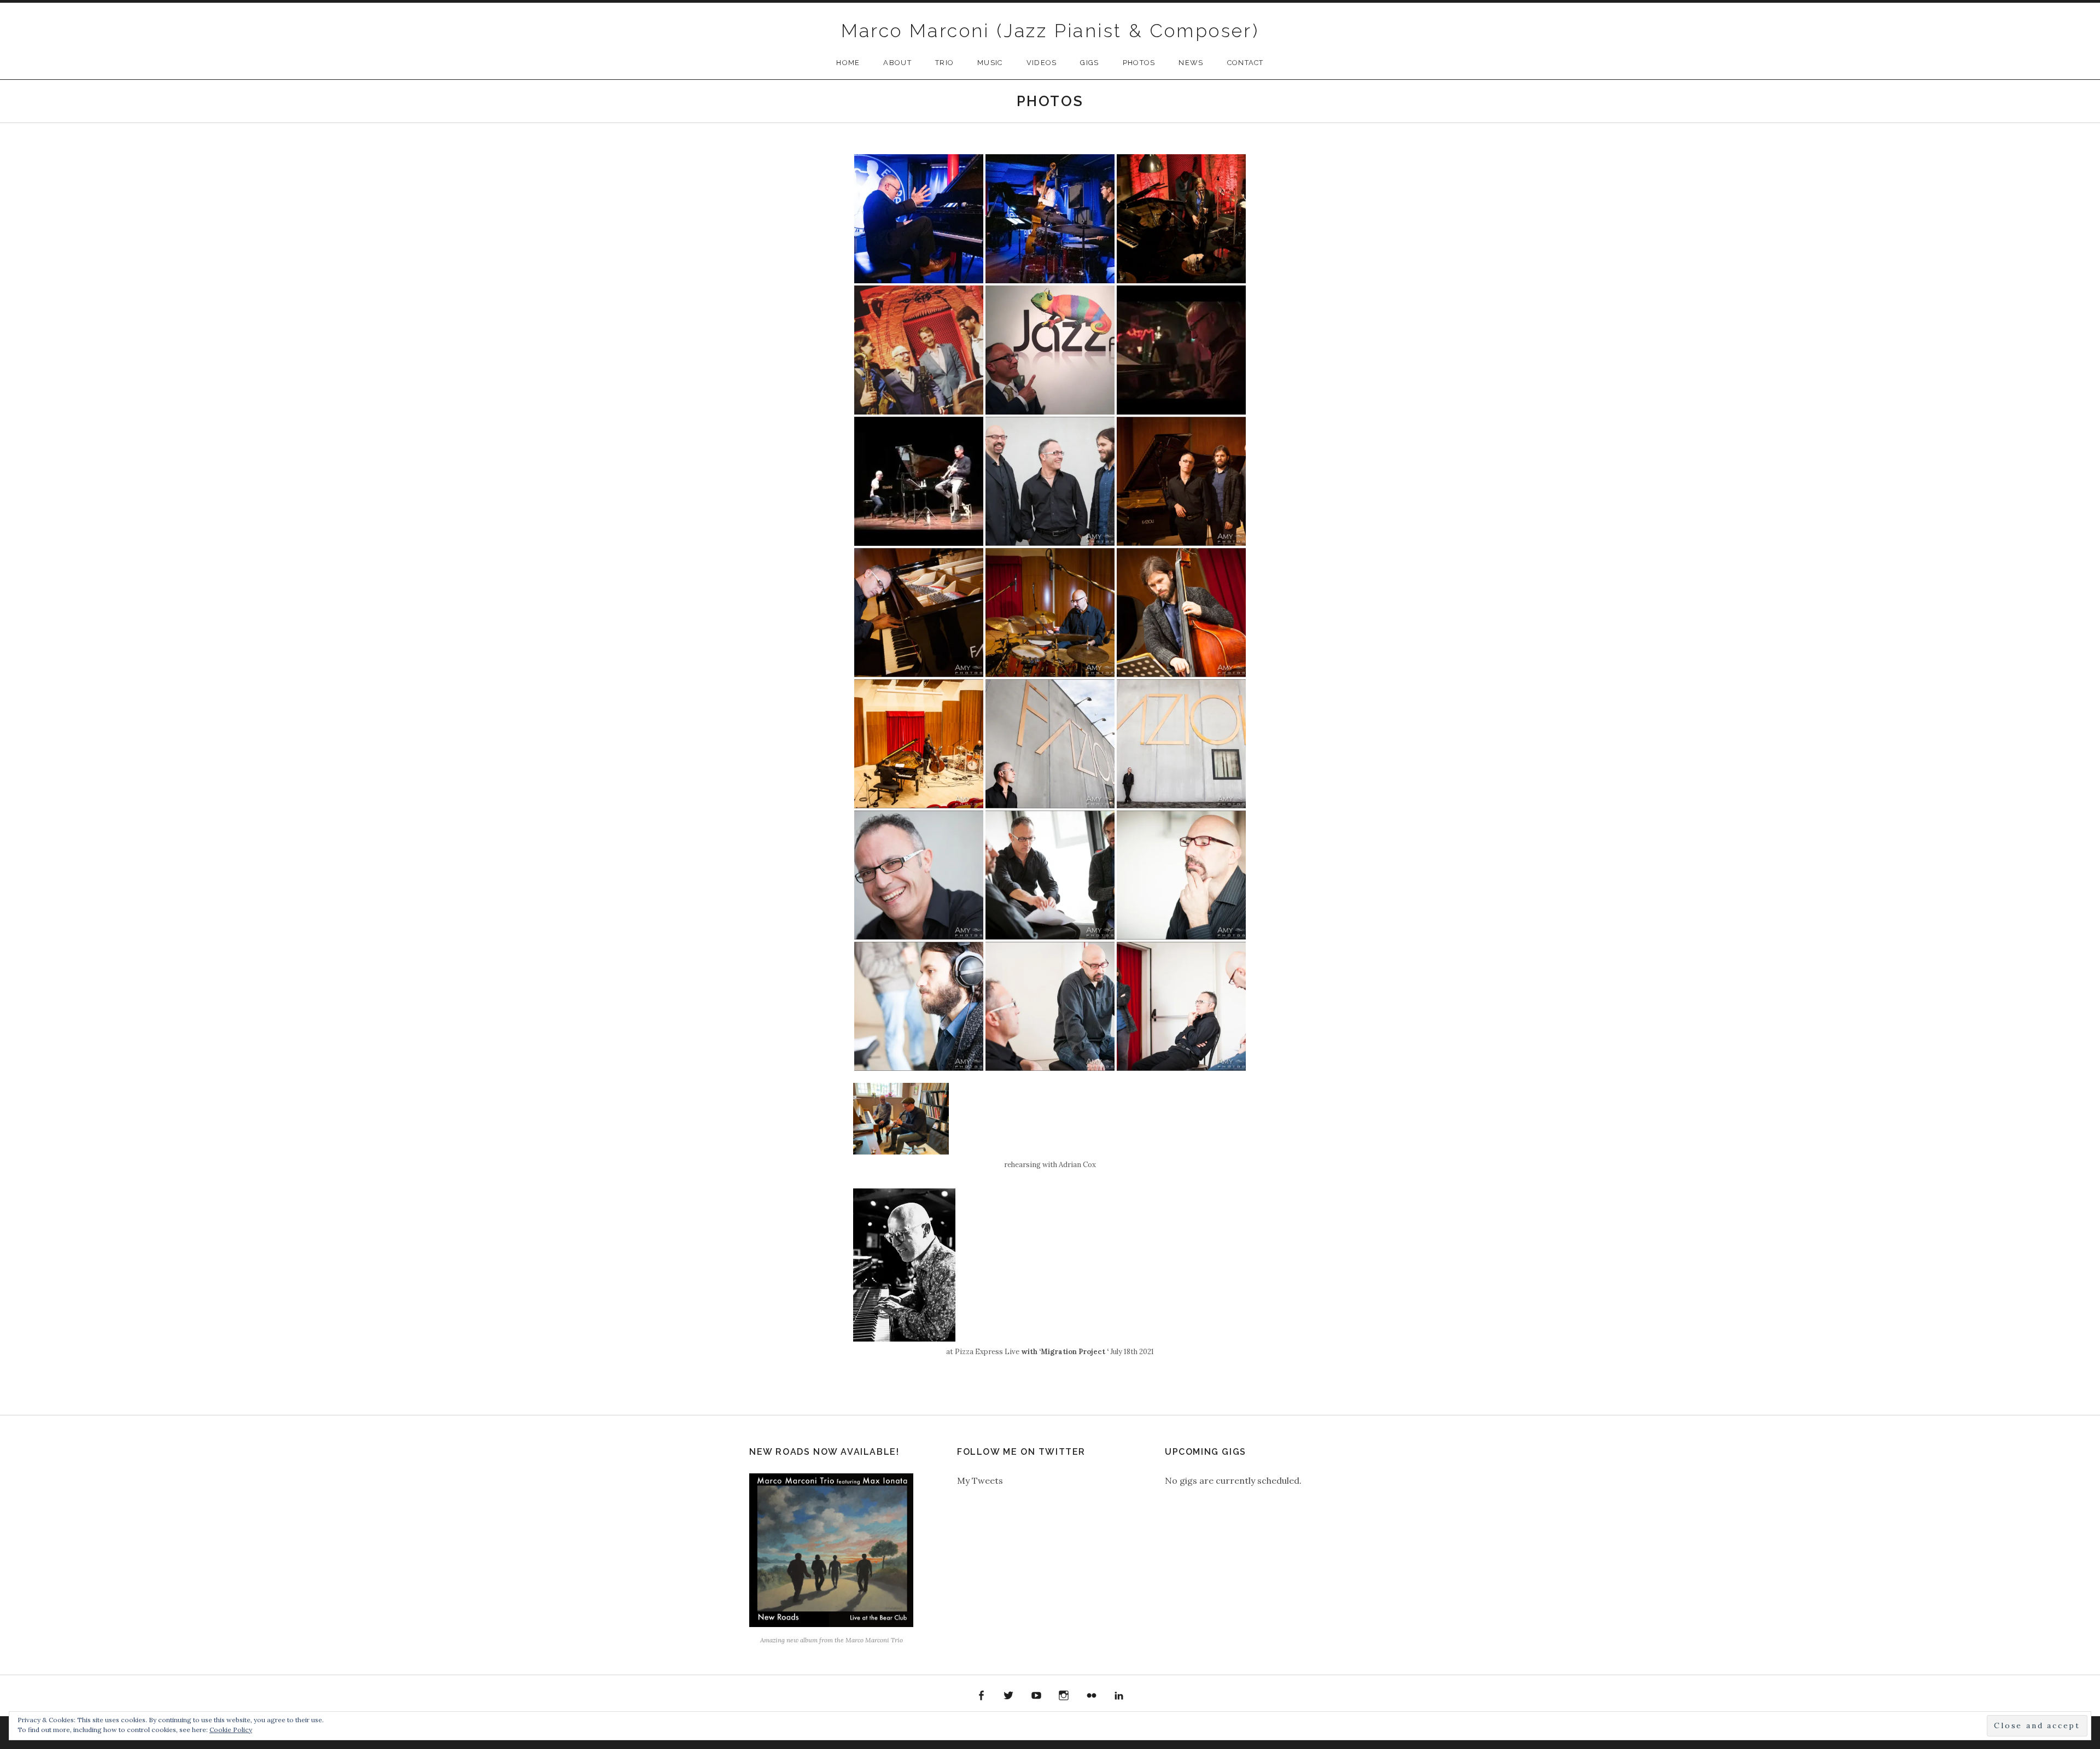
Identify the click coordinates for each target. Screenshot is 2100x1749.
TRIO (944, 63)
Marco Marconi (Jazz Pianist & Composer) (1050, 31)
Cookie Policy (231, 1730)
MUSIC (990, 63)
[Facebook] (981, 1696)
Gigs (1089, 63)
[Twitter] (1008, 1696)
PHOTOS (1139, 63)
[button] (919, 219)
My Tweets (980, 1480)
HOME (848, 63)
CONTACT (1246, 63)
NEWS (1191, 63)
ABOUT (897, 63)
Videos (1042, 63)
